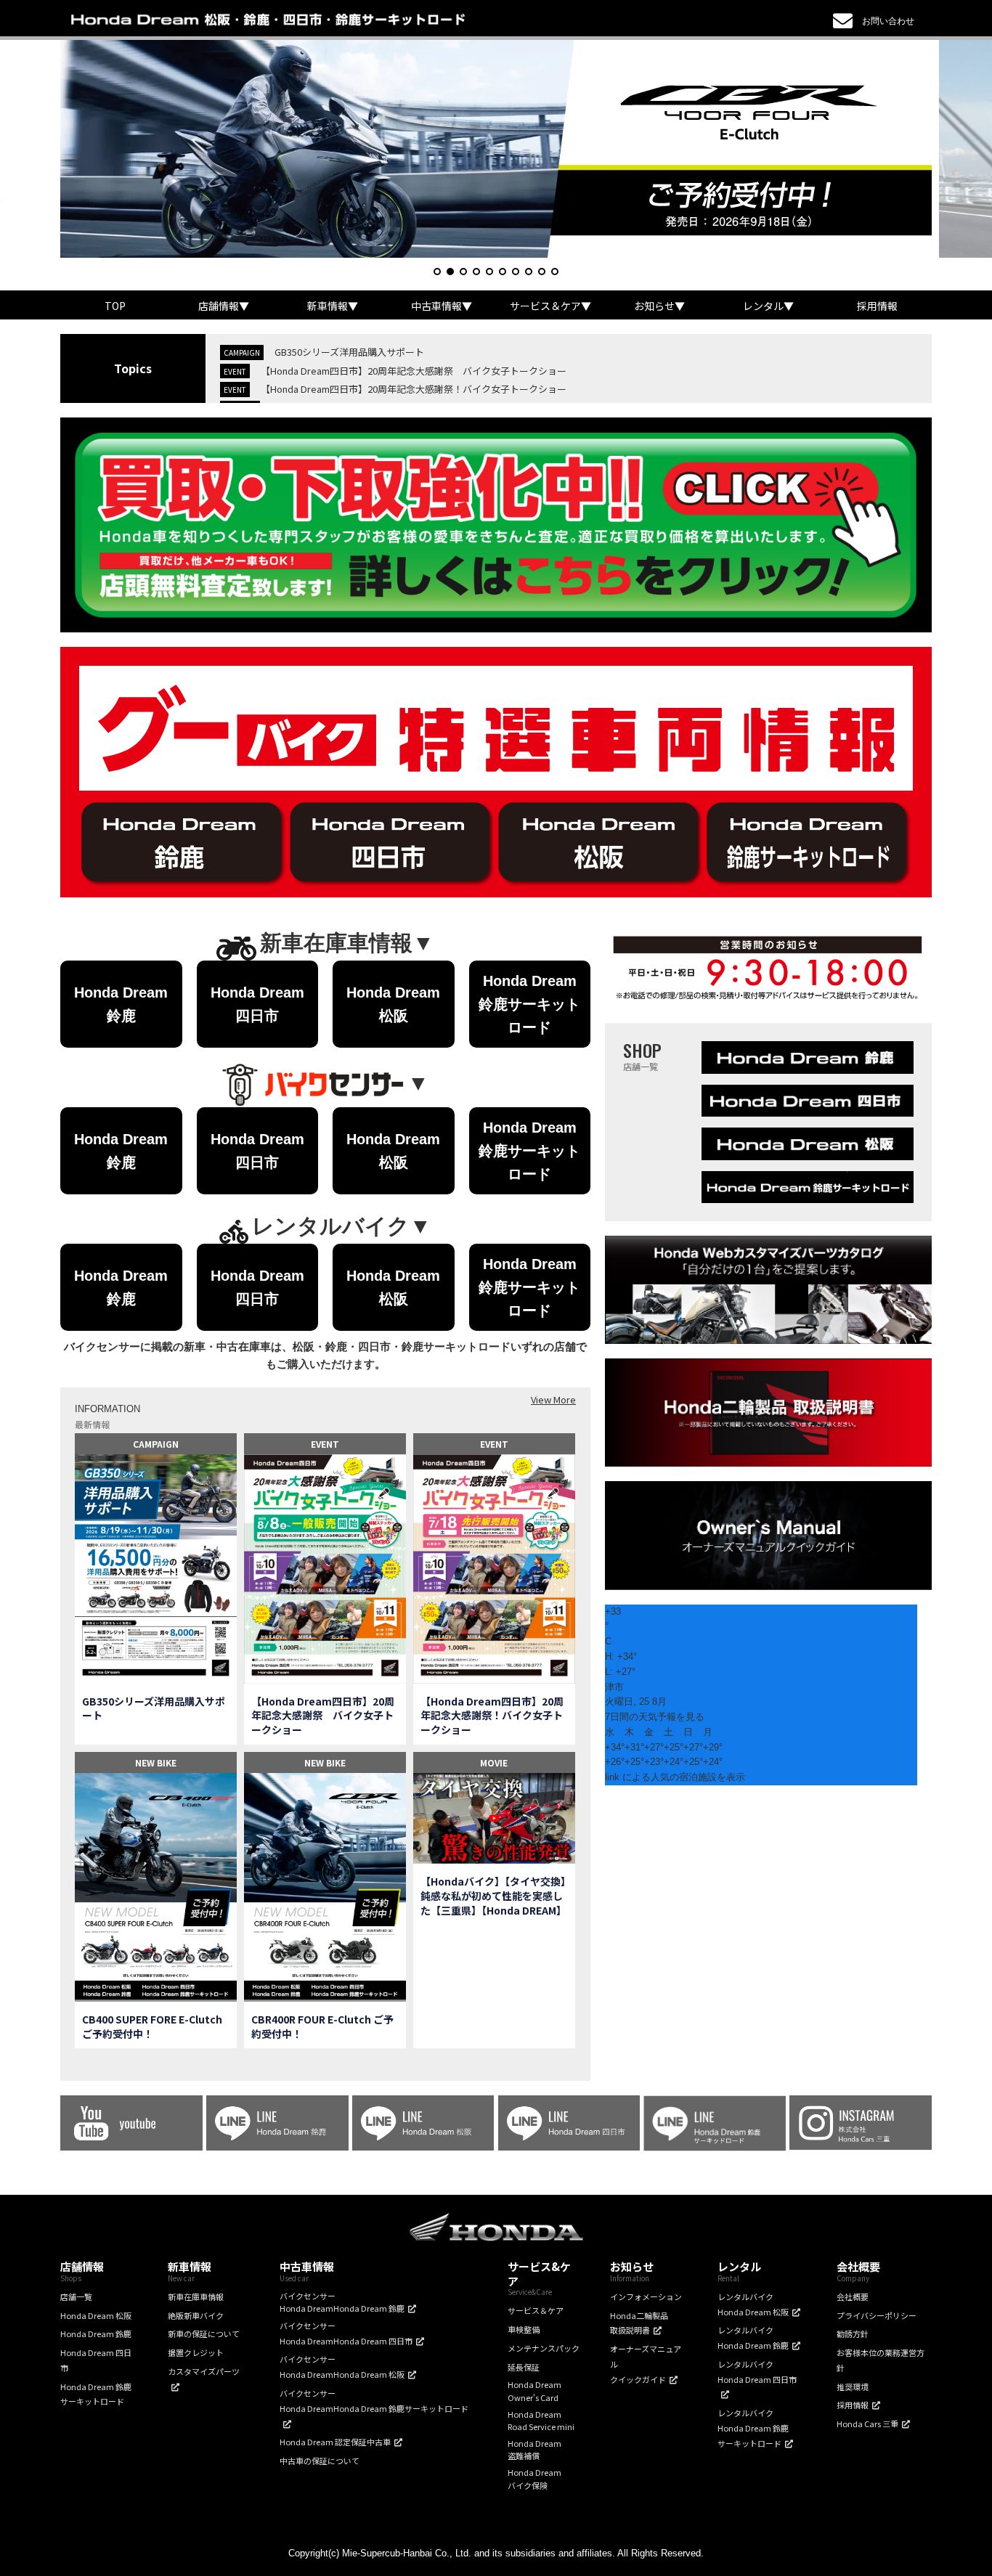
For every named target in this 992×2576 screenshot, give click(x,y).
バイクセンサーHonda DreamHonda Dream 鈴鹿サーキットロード (374, 2401)
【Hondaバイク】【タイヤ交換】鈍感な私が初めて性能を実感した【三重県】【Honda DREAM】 (493, 1896)
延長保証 (524, 2367)
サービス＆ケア (536, 2310)
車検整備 (524, 2329)
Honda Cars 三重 (867, 2424)
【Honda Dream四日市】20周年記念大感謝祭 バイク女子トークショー (414, 371)
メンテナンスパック (544, 2348)
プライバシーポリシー (877, 2315)
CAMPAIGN (156, 1444)
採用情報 (877, 306)
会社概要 (853, 2296)
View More (553, 1399)
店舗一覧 (76, 2296)
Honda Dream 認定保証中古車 (335, 2442)
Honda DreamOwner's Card (534, 2391)
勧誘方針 (853, 2334)
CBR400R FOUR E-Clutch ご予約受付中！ (322, 2027)
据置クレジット (196, 2352)
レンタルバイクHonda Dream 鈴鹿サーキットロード (753, 2428)
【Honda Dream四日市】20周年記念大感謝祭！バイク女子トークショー (414, 389)
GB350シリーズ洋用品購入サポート (349, 352)
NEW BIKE (156, 1762)
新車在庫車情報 (196, 2296)
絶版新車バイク (196, 2315)
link (612, 1777)
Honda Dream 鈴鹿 (96, 2334)
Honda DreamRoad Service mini (541, 2421)
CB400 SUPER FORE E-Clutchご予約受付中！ (152, 2027)
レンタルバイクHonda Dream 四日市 (757, 2372)
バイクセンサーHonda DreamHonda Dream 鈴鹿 (342, 2302)
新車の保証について (204, 2334)
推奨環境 (853, 2387)
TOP (115, 306)
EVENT (325, 1444)
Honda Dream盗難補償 (534, 2450)
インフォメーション (646, 2296)
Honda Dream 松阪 (96, 2315)
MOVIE (494, 1762)
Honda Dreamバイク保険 (534, 2479)
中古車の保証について (320, 2461)
